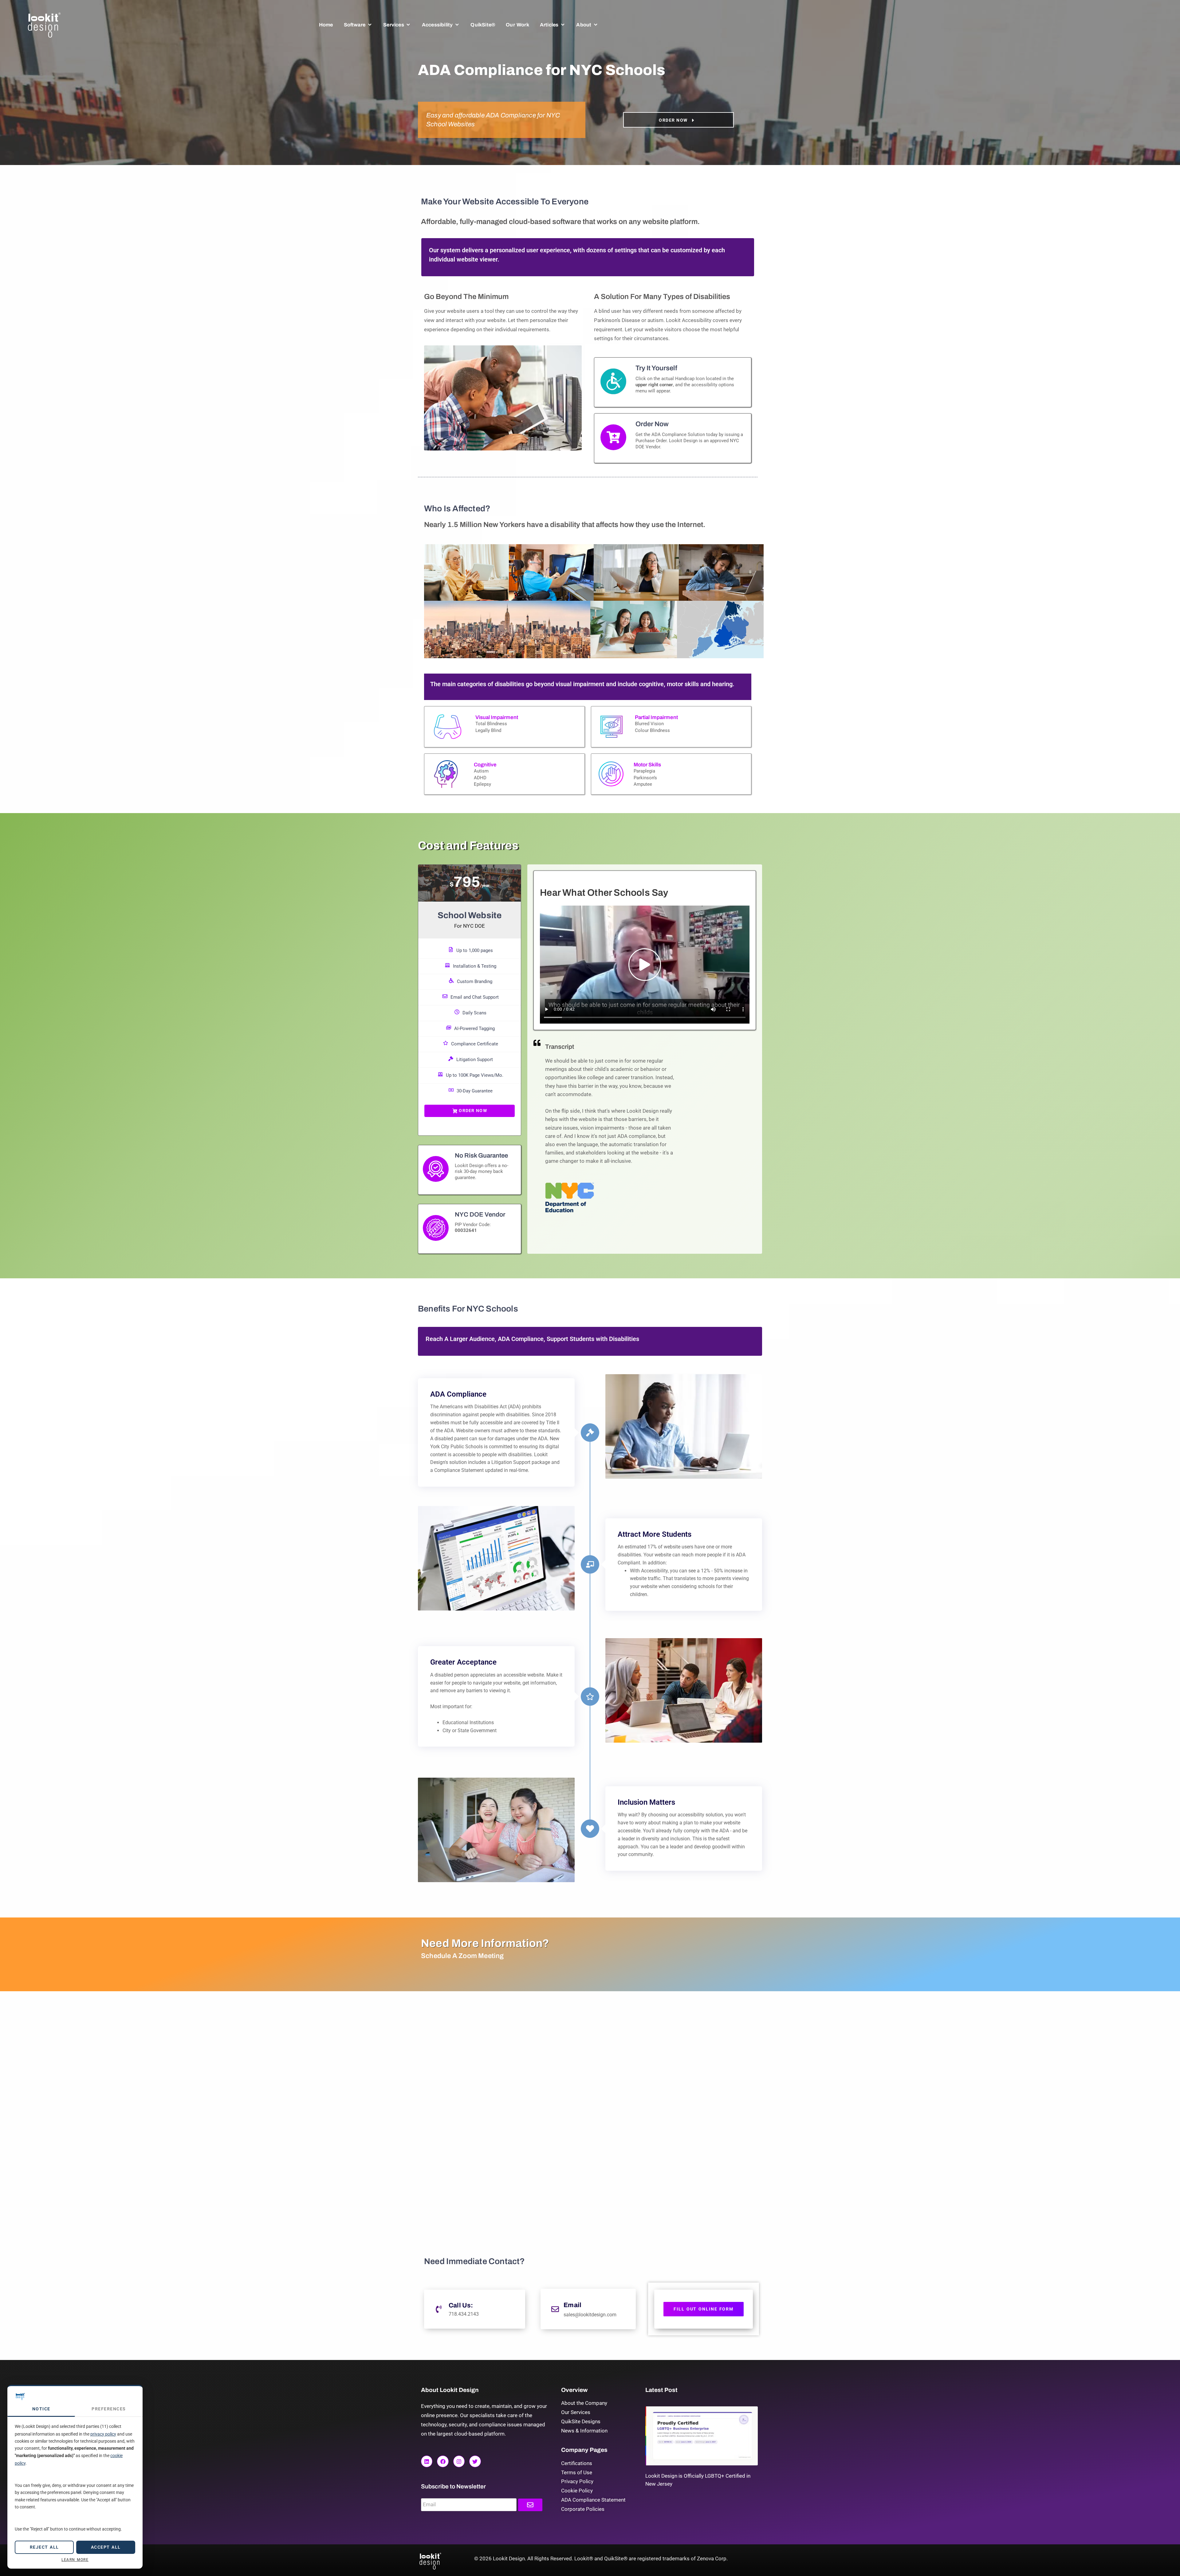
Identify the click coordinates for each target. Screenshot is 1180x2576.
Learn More (75, 2560)
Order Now (473, 1111)
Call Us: (461, 2305)
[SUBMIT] (530, 2505)
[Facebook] (443, 2461)
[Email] (555, 2309)
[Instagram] (459, 2461)
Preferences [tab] (109, 2409)
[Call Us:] (439, 2309)
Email (572, 2305)
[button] (358, 25)
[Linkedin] (427, 2461)
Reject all (44, 2547)
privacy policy (103, 2434)
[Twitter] (475, 2461)
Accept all (106, 2547)
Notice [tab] (41, 2409)
